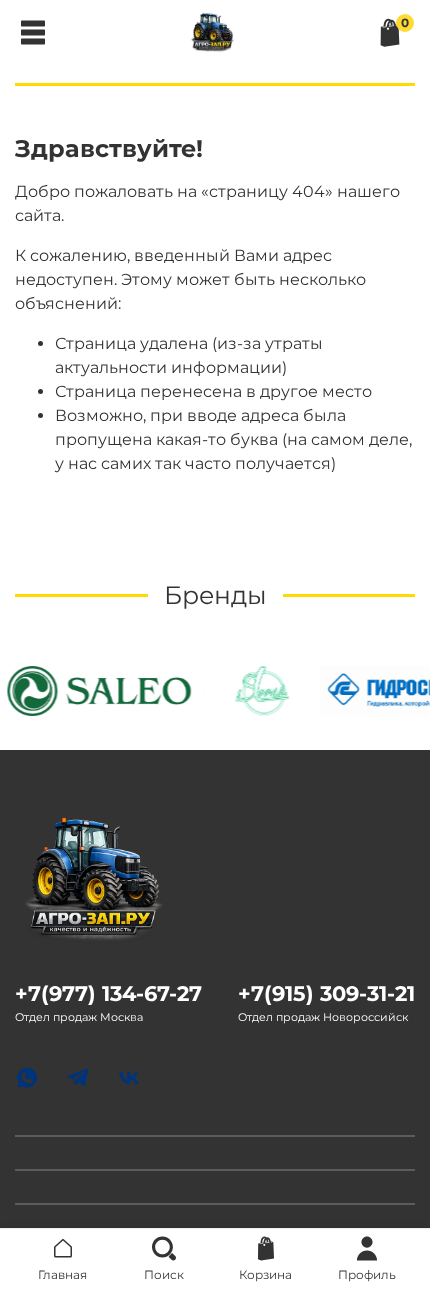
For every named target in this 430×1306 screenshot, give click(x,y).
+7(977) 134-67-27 (108, 993)
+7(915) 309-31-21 (326, 993)
